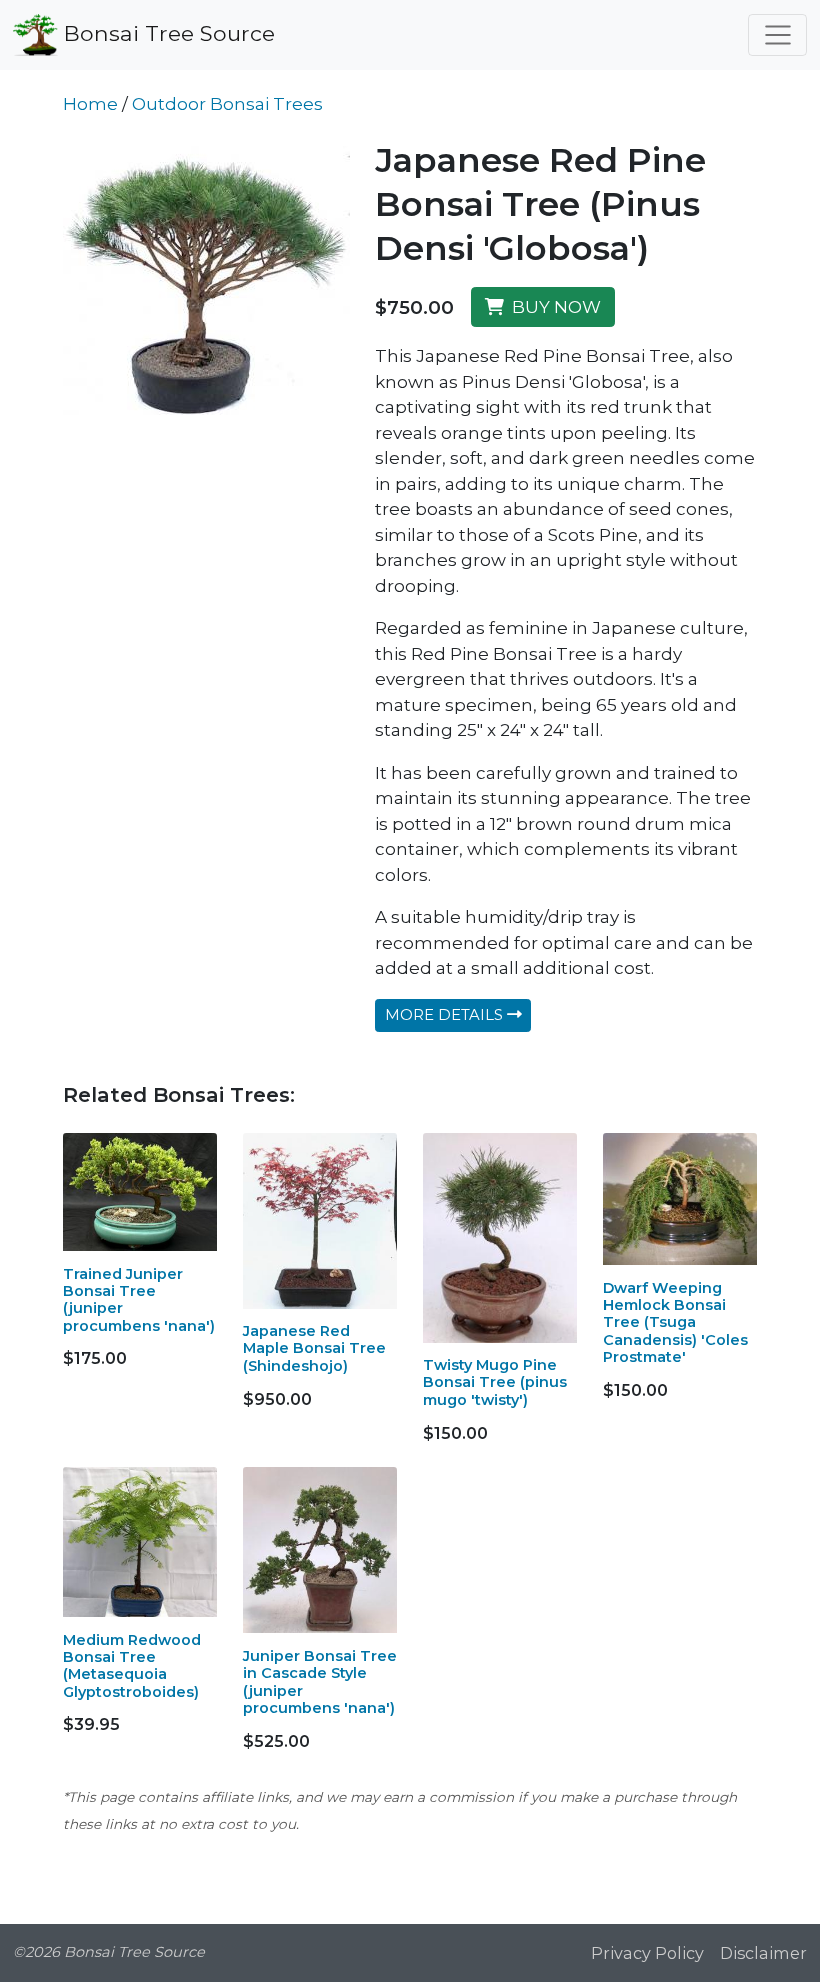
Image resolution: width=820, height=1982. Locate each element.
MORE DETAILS (446, 1015)
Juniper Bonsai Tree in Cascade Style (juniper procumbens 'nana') (320, 1682)
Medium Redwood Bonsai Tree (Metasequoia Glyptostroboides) (132, 1666)
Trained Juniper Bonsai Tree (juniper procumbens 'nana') (139, 1300)
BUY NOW (552, 307)
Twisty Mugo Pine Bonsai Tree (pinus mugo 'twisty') (495, 1382)
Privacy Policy (647, 1953)
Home (90, 104)
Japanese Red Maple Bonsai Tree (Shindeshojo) (314, 1348)
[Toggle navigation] (777, 35)
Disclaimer (763, 1953)
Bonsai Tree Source (166, 32)
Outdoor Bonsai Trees (227, 104)
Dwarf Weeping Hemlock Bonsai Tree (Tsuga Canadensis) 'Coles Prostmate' (675, 1322)
